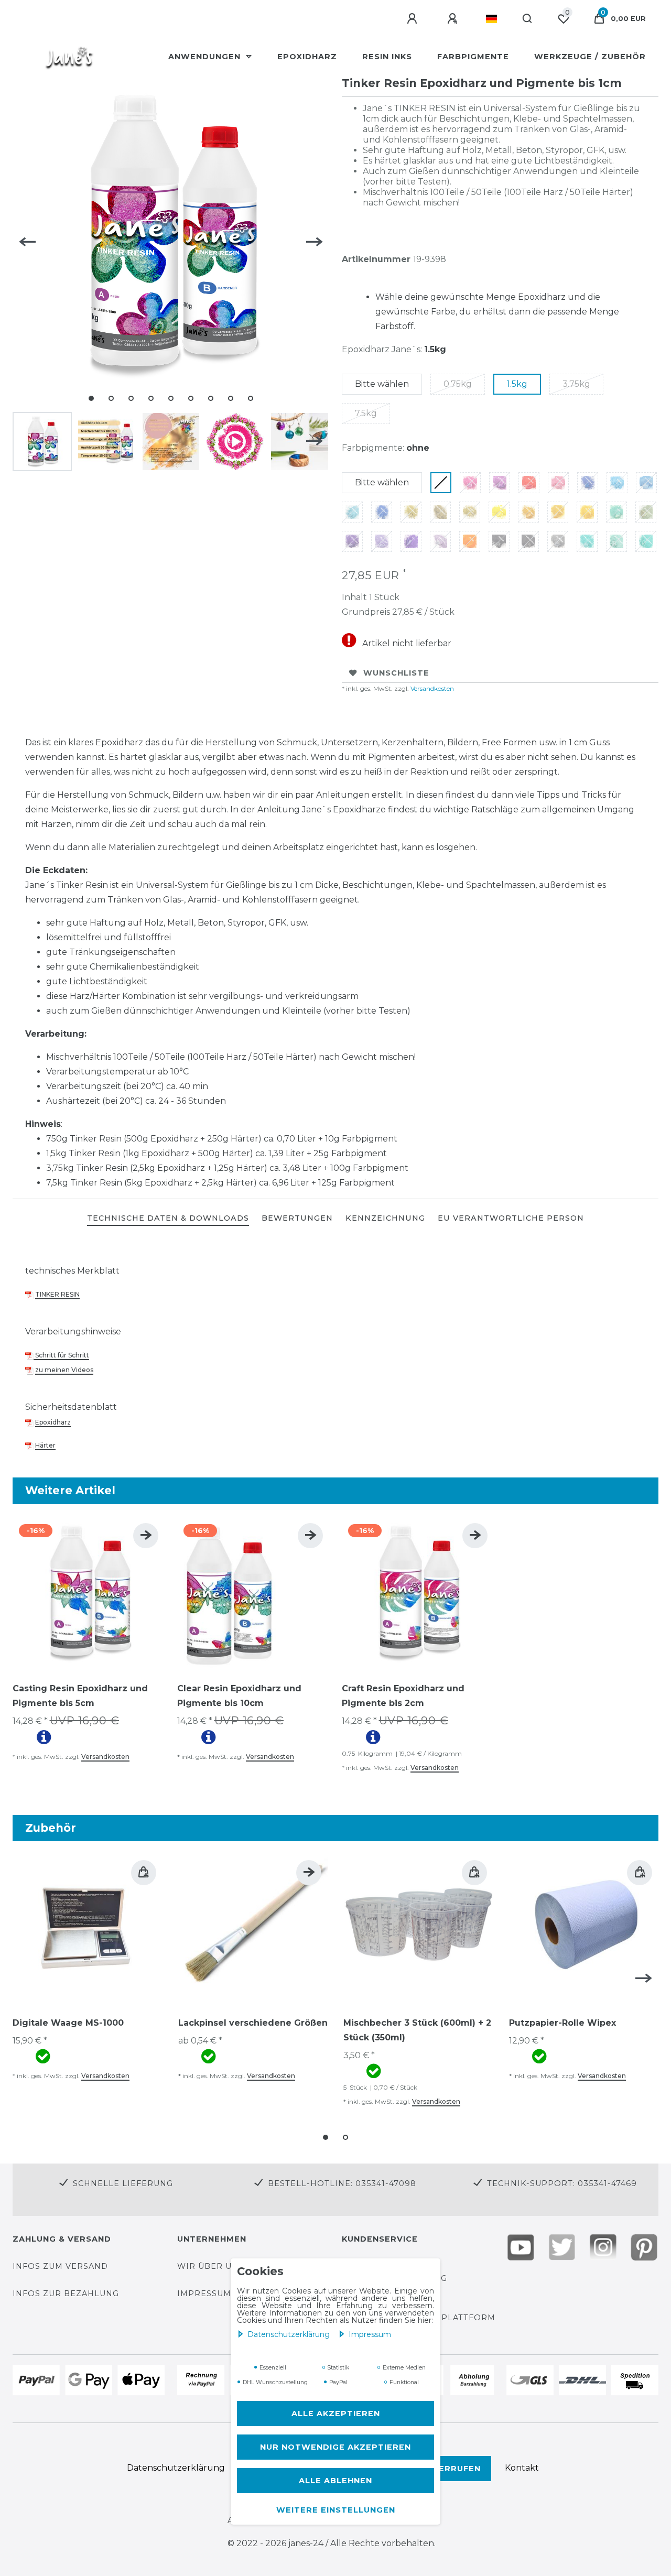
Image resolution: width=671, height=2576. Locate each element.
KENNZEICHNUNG (385, 1218)
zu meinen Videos (64, 1370)
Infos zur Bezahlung (66, 2294)
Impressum (370, 2334)
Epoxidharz (307, 57)
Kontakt (522, 2468)
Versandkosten (431, 688)
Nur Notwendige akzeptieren (335, 2447)
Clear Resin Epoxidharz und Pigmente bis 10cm (239, 1696)
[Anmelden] (414, 19)
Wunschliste (396, 673)
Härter (45, 1445)
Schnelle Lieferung (123, 2183)
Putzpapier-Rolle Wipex (562, 2023)
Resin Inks (387, 57)
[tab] (168, 1219)
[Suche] (528, 19)
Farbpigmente (473, 57)
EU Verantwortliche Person (511, 1218)
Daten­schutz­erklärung (290, 2334)
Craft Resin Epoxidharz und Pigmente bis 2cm (403, 1696)
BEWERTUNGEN (297, 1218)
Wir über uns (210, 2266)
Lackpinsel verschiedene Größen (253, 2023)
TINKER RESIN (57, 1294)
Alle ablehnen (335, 2481)
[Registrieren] (454, 19)
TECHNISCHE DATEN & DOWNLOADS (168, 1218)
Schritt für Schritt (61, 1355)
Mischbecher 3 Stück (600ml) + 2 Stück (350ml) (417, 2030)
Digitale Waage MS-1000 (68, 2023)
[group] (89, 1593)
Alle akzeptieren (336, 2414)
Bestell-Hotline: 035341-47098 (342, 2183)
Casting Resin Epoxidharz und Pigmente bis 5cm (80, 1696)
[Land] (491, 19)
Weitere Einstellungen (336, 2510)
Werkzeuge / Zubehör (590, 57)
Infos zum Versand (60, 2266)
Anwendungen (206, 57)
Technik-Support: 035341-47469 (562, 2183)
